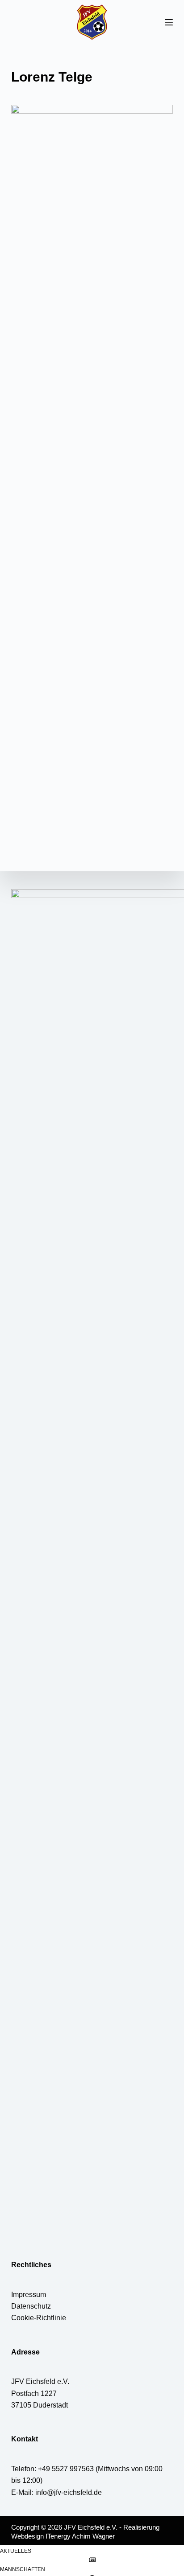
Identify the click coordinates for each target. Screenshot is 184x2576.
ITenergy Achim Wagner (80, 2536)
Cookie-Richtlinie (39, 2318)
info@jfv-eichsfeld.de (69, 2492)
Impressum (29, 2295)
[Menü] (169, 22)
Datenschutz (31, 2306)
